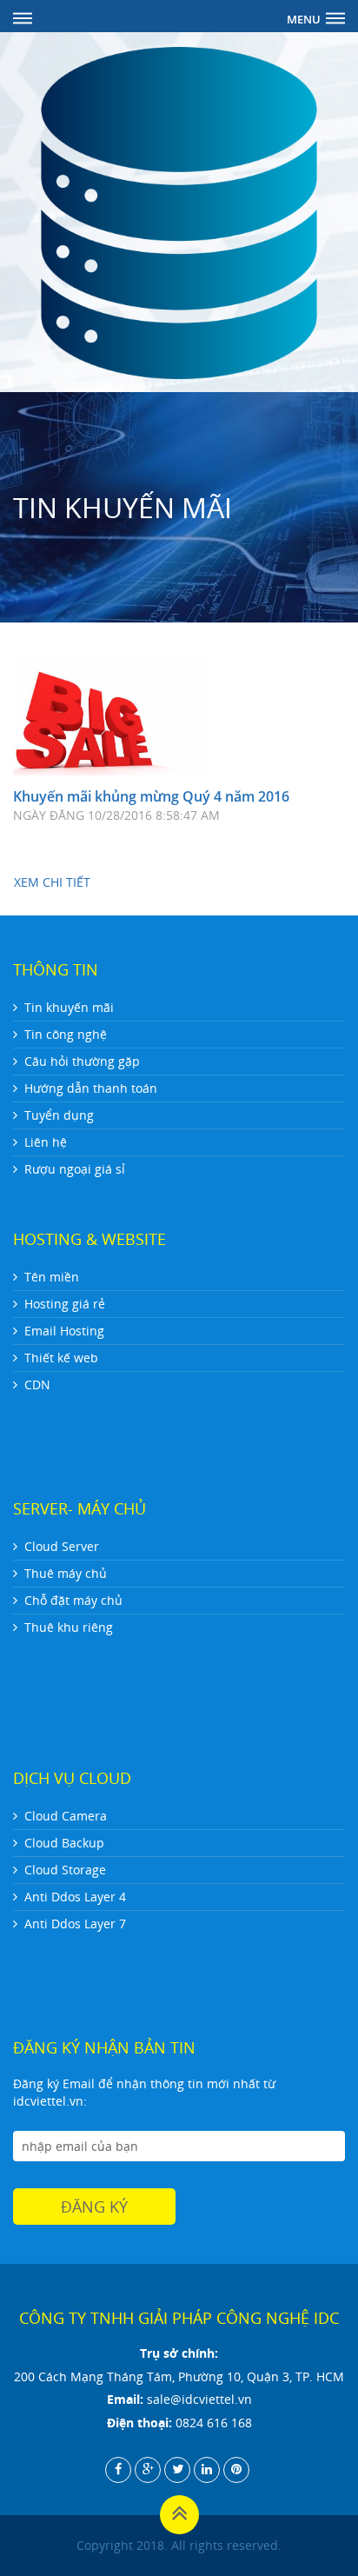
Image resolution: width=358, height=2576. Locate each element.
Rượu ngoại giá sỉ (75, 1169)
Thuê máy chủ (66, 1573)
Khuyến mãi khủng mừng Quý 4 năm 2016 (151, 796)
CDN (37, 1385)
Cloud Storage (65, 1870)
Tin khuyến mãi (69, 1007)
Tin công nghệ (66, 1034)
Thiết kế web (61, 1358)
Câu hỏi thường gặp (82, 1061)
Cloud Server (62, 1546)
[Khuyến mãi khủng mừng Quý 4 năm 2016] (109, 716)
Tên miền (52, 1277)
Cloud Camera (66, 1816)
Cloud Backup (64, 1843)
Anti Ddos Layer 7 (75, 1924)
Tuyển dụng (59, 1115)
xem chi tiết (52, 882)
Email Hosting (64, 1331)
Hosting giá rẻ (65, 1304)
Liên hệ (46, 1142)
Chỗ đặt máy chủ (73, 1600)
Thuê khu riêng (69, 1627)
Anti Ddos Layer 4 (75, 1897)
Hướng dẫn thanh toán (91, 1088)
